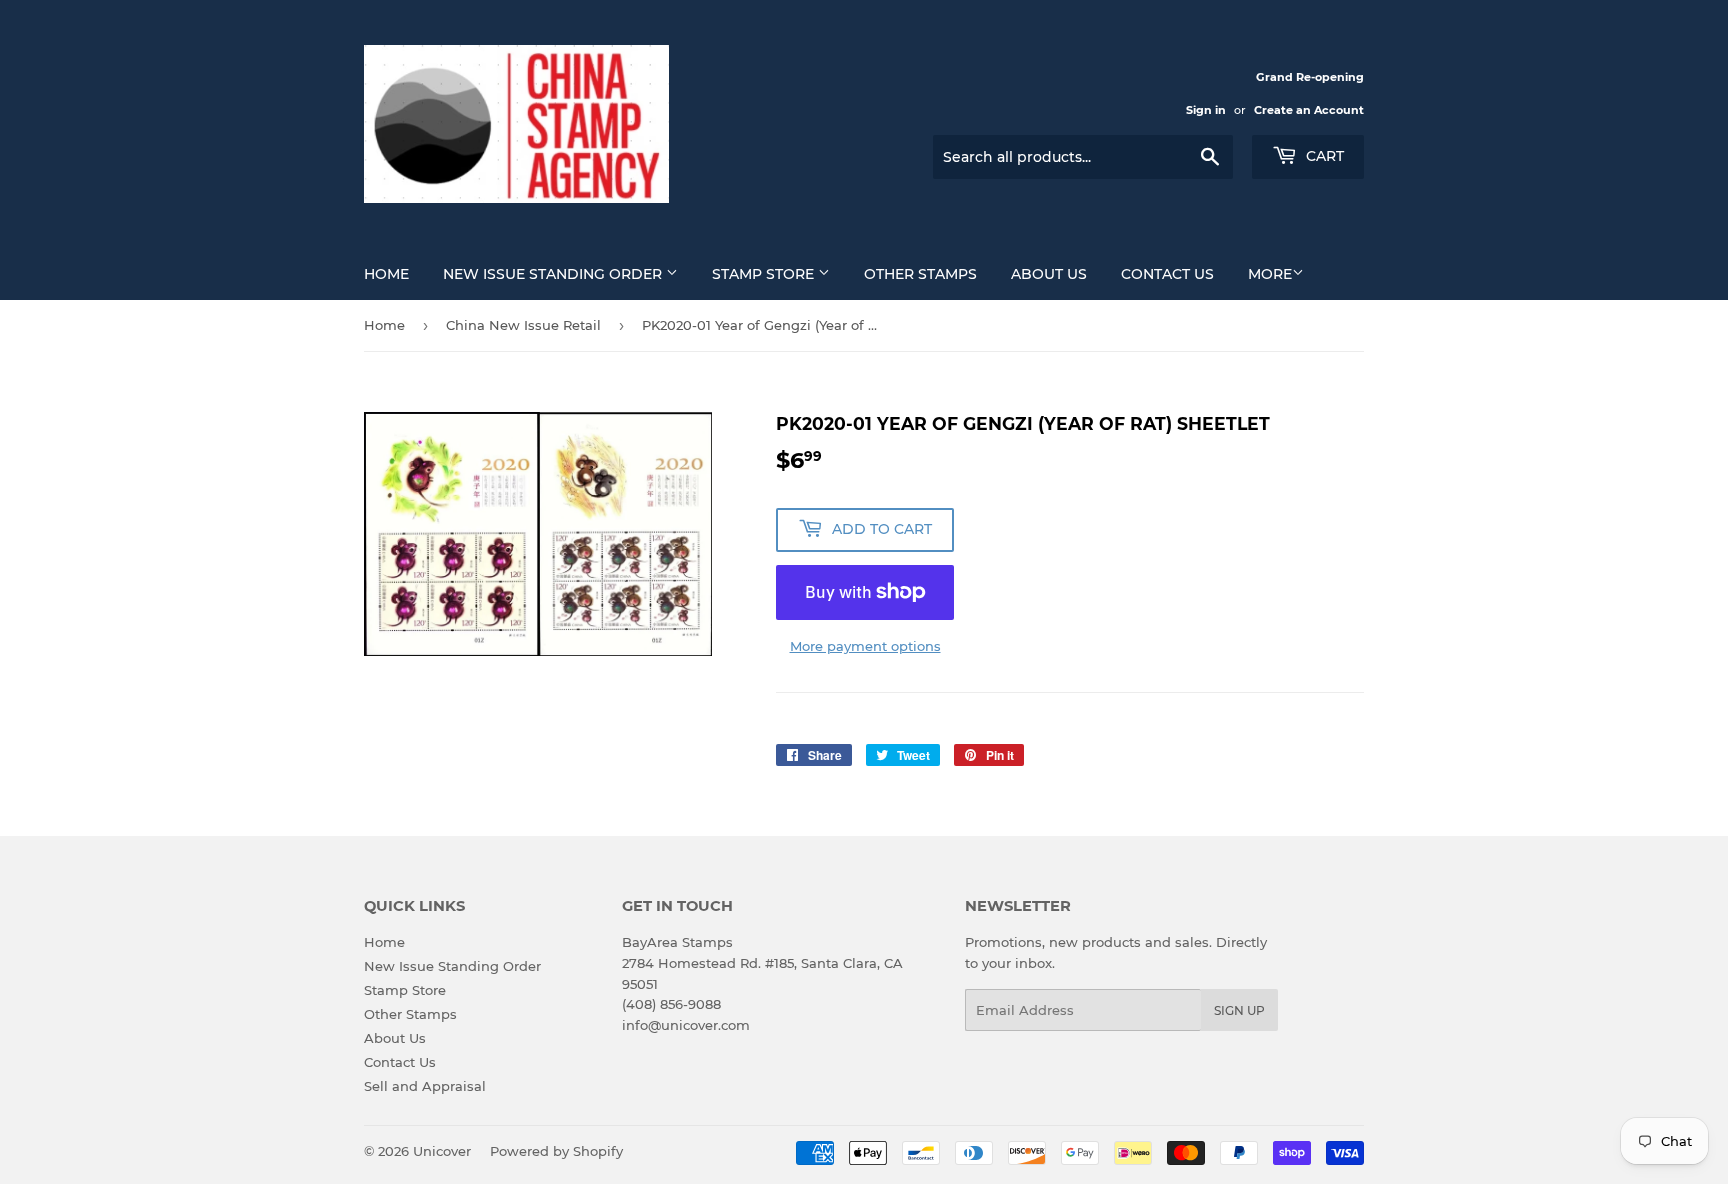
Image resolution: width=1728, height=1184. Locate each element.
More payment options (865, 646)
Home (386, 274)
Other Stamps (920, 274)
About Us (1049, 274)
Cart (1323, 156)
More (1270, 274)
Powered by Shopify (556, 1151)
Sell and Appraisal (425, 1086)
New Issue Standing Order (554, 274)
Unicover (442, 1151)
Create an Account (1309, 110)
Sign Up (1239, 1010)
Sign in (1206, 110)
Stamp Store (765, 274)
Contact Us (1167, 274)
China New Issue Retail (523, 325)
